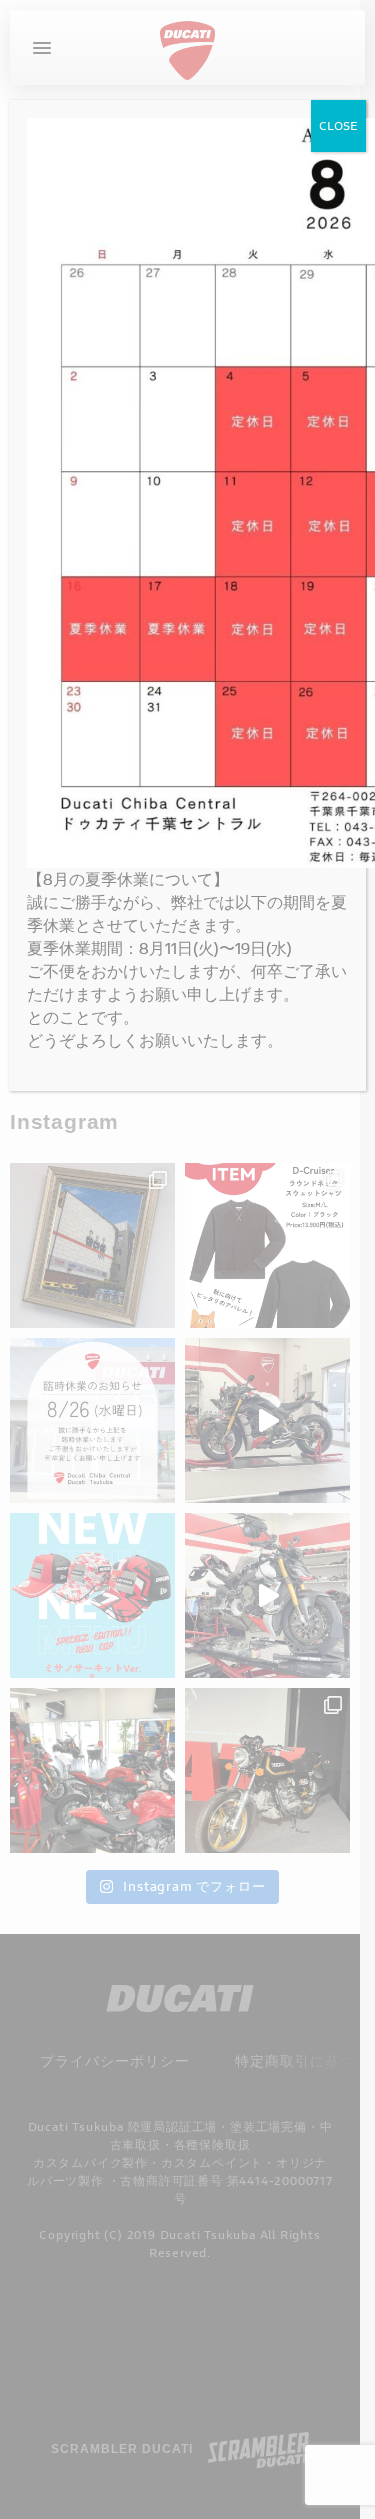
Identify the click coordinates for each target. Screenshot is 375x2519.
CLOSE (338, 125)
